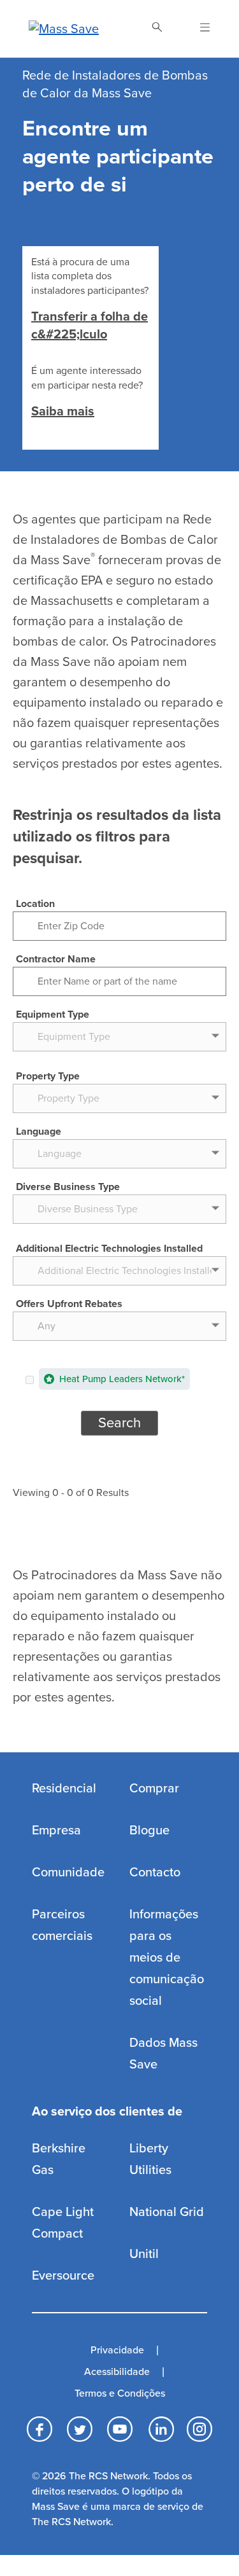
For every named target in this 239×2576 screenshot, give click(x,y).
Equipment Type (53, 1014)
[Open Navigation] (197, 29)
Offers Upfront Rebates (69, 1304)
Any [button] (47, 1326)
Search (119, 1423)
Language (39, 1132)
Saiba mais (63, 412)
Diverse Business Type (68, 1187)
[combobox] (119, 1325)
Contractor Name (56, 959)
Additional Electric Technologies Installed (109, 1249)
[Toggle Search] (157, 29)
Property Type (48, 1076)
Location (35, 904)
